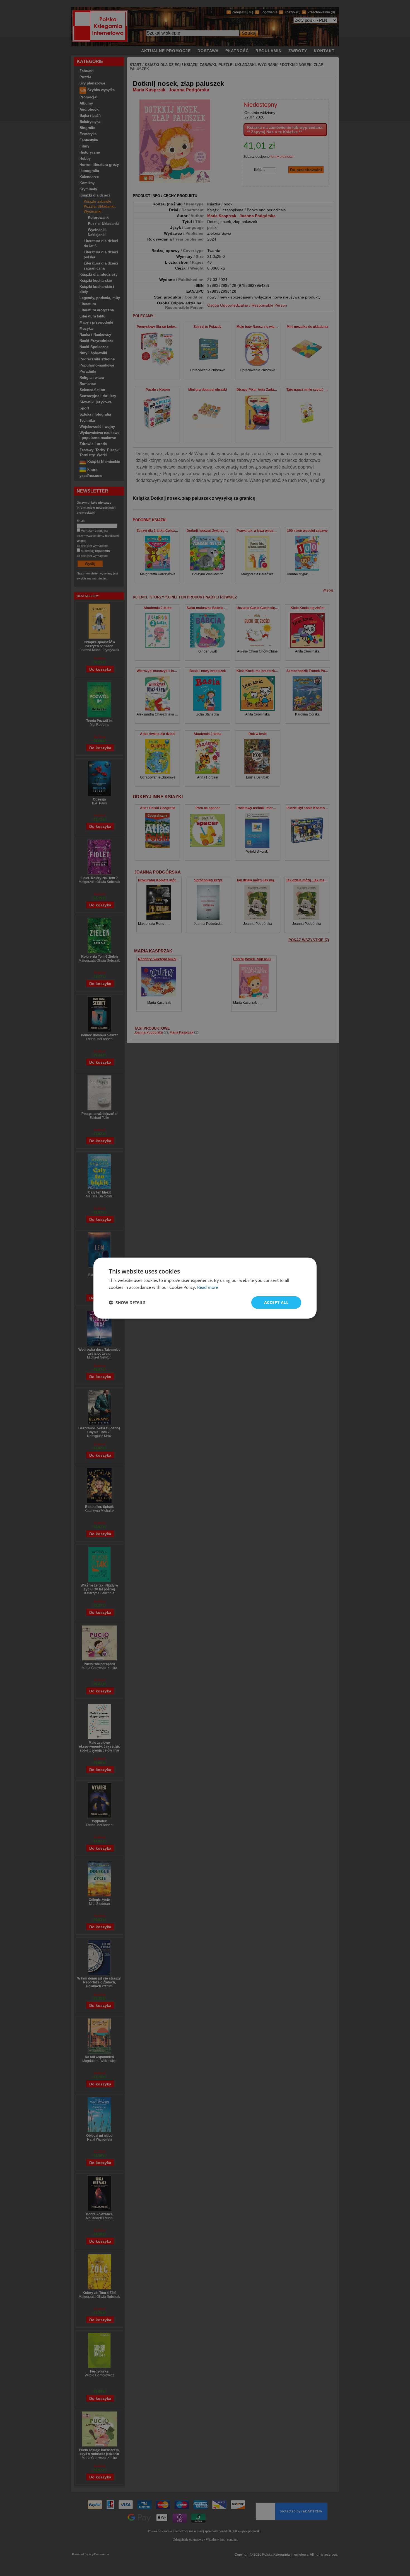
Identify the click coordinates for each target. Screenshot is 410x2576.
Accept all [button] (276, 1302)
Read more (208, 1287)
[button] (127, 1302)
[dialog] (205, 1288)
